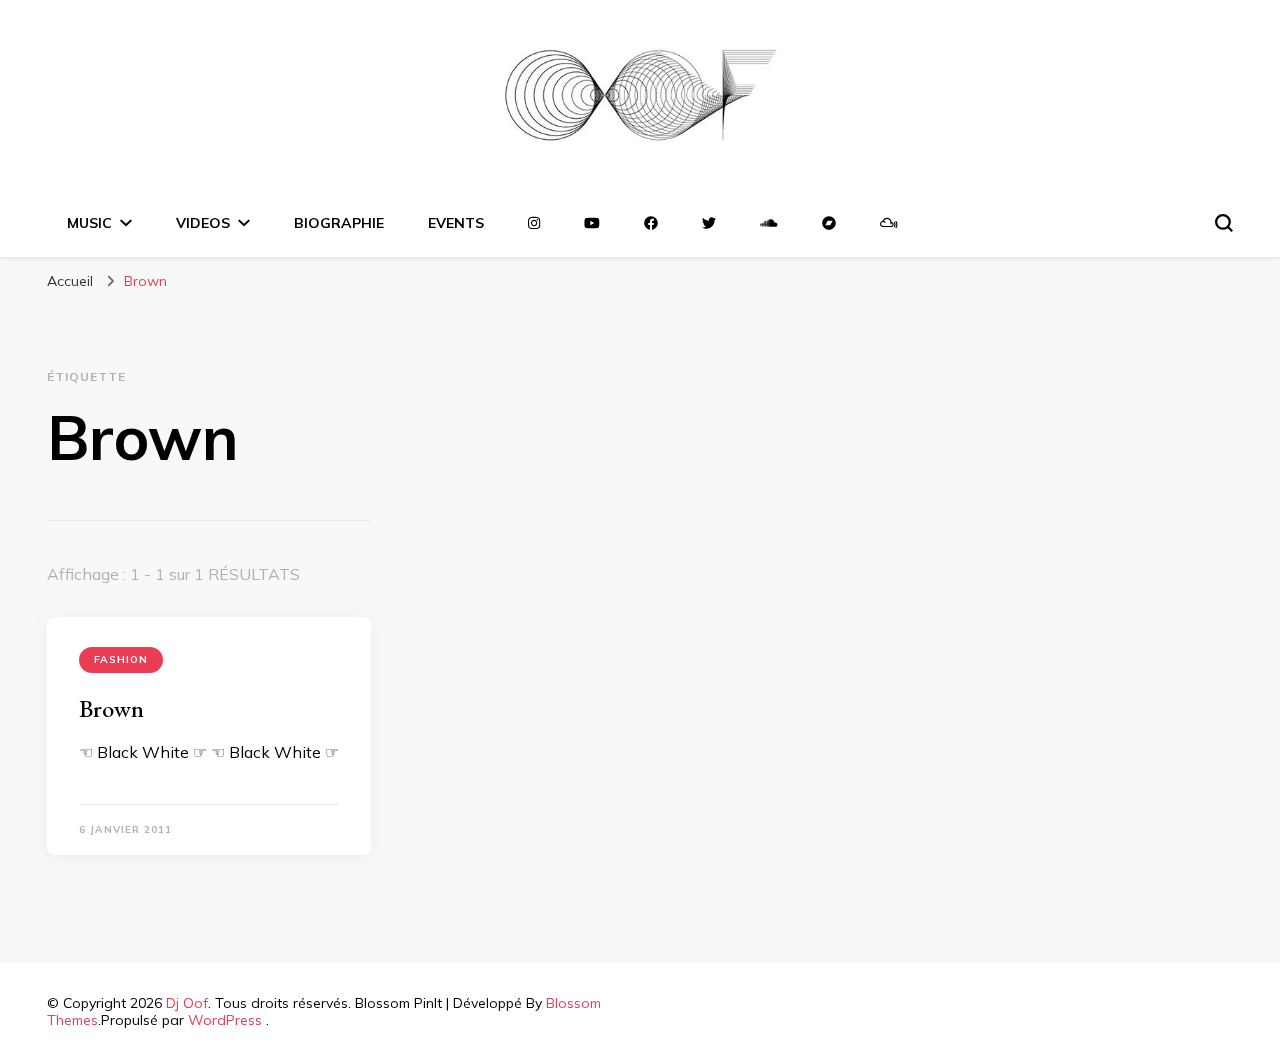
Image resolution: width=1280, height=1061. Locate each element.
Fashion (121, 659)
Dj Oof (187, 1003)
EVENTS (456, 223)
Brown (111, 708)
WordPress (225, 1020)
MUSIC (89, 223)
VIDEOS (203, 223)
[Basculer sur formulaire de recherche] (1224, 223)
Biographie (339, 223)
